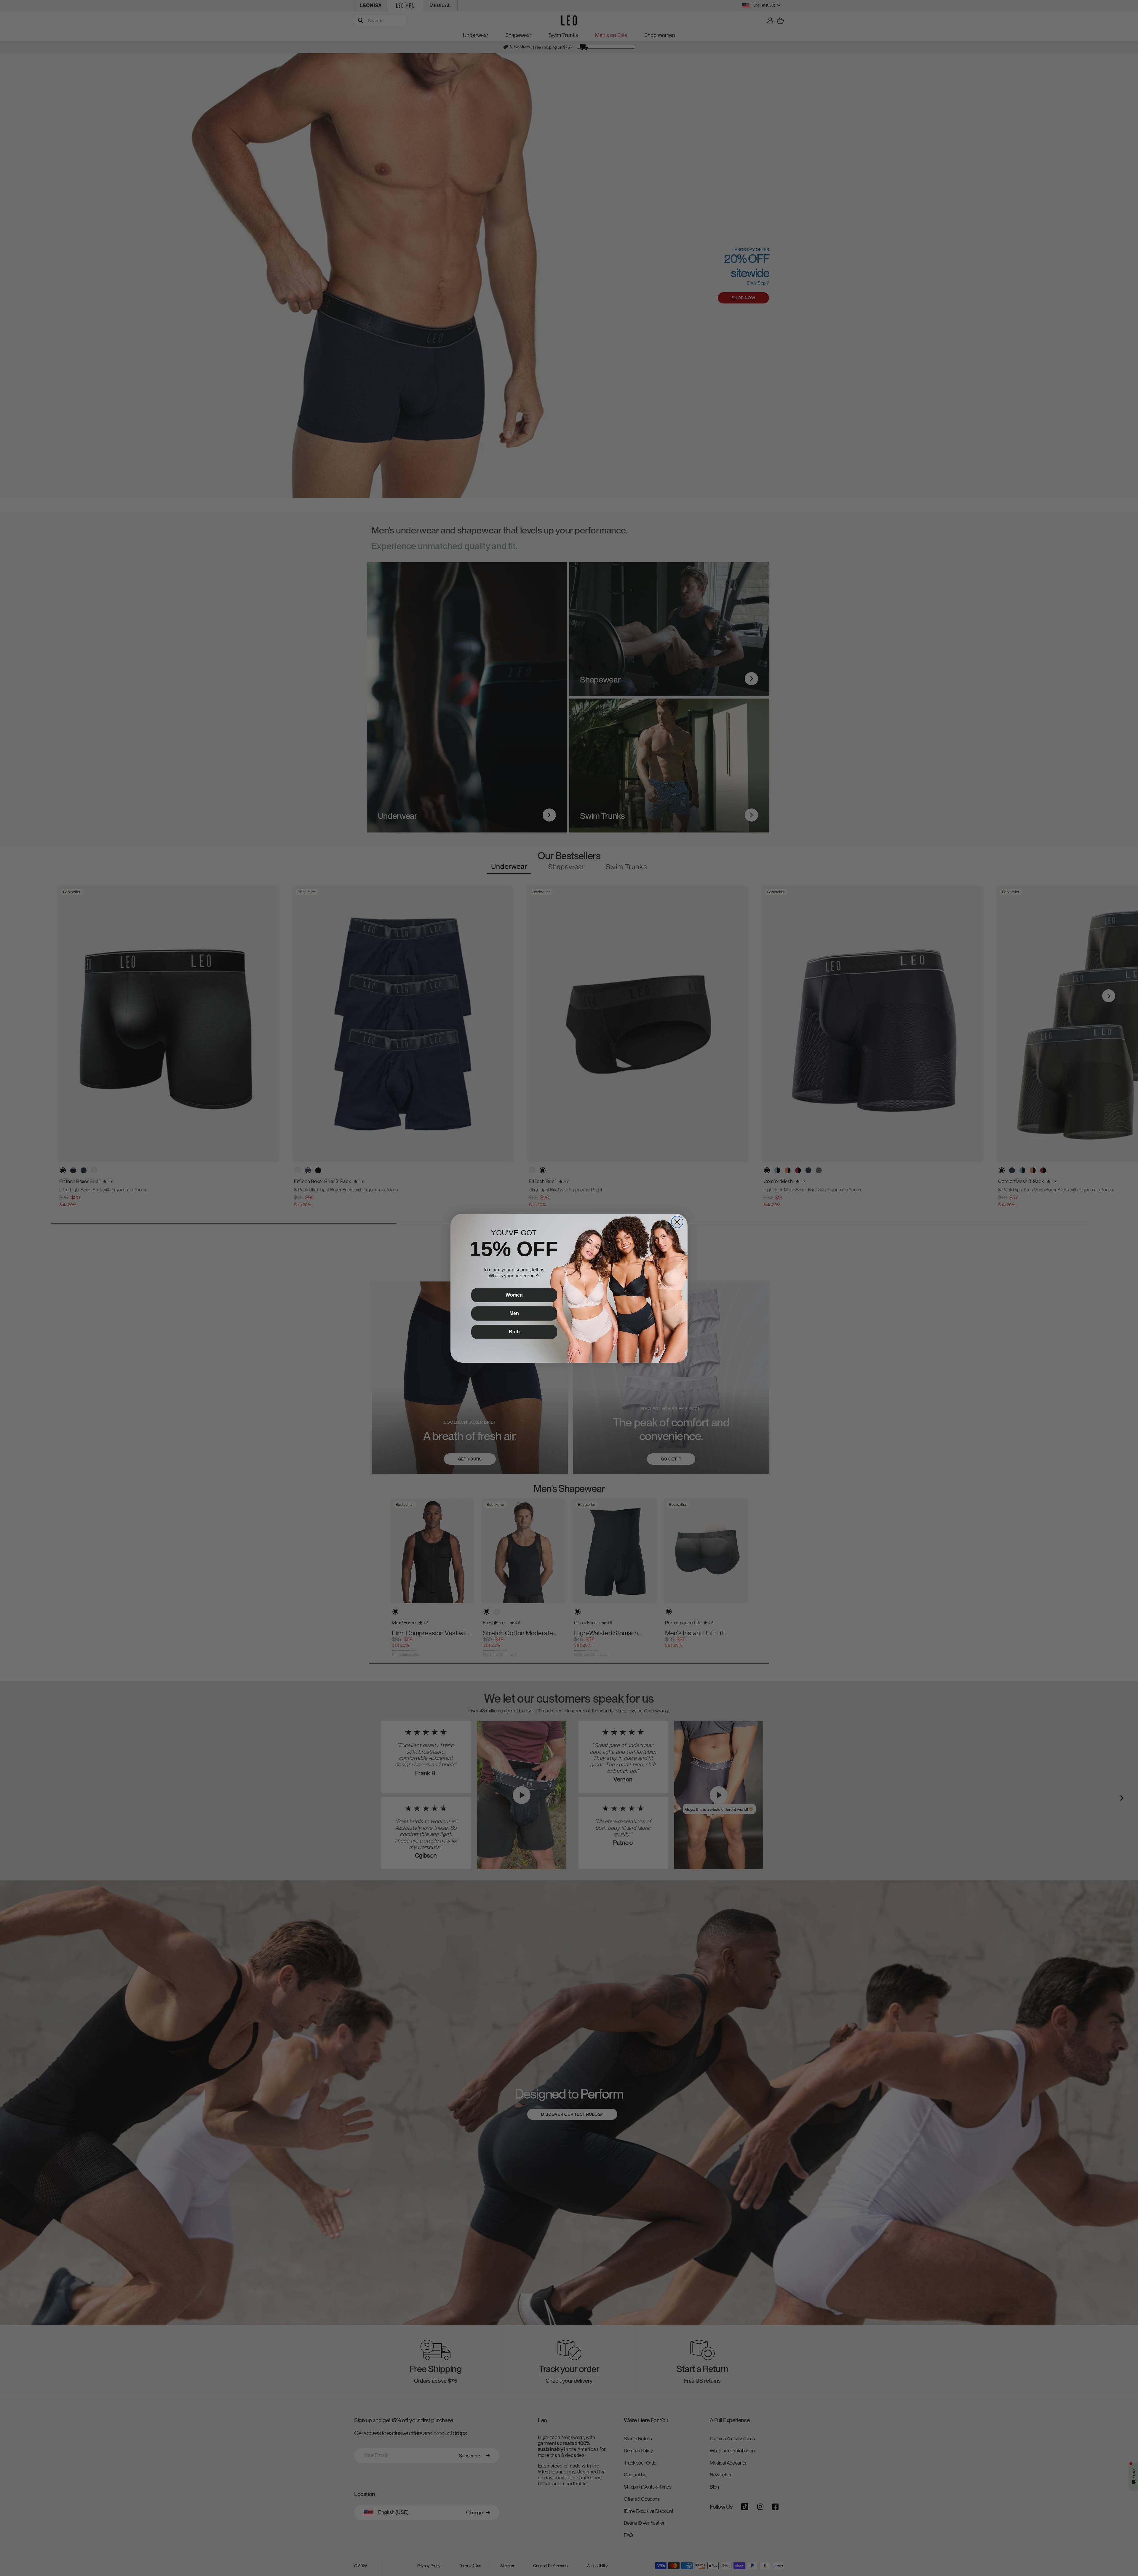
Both (514, 1332)
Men (514, 1313)
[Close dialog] (677, 1222)
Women (514, 1295)
